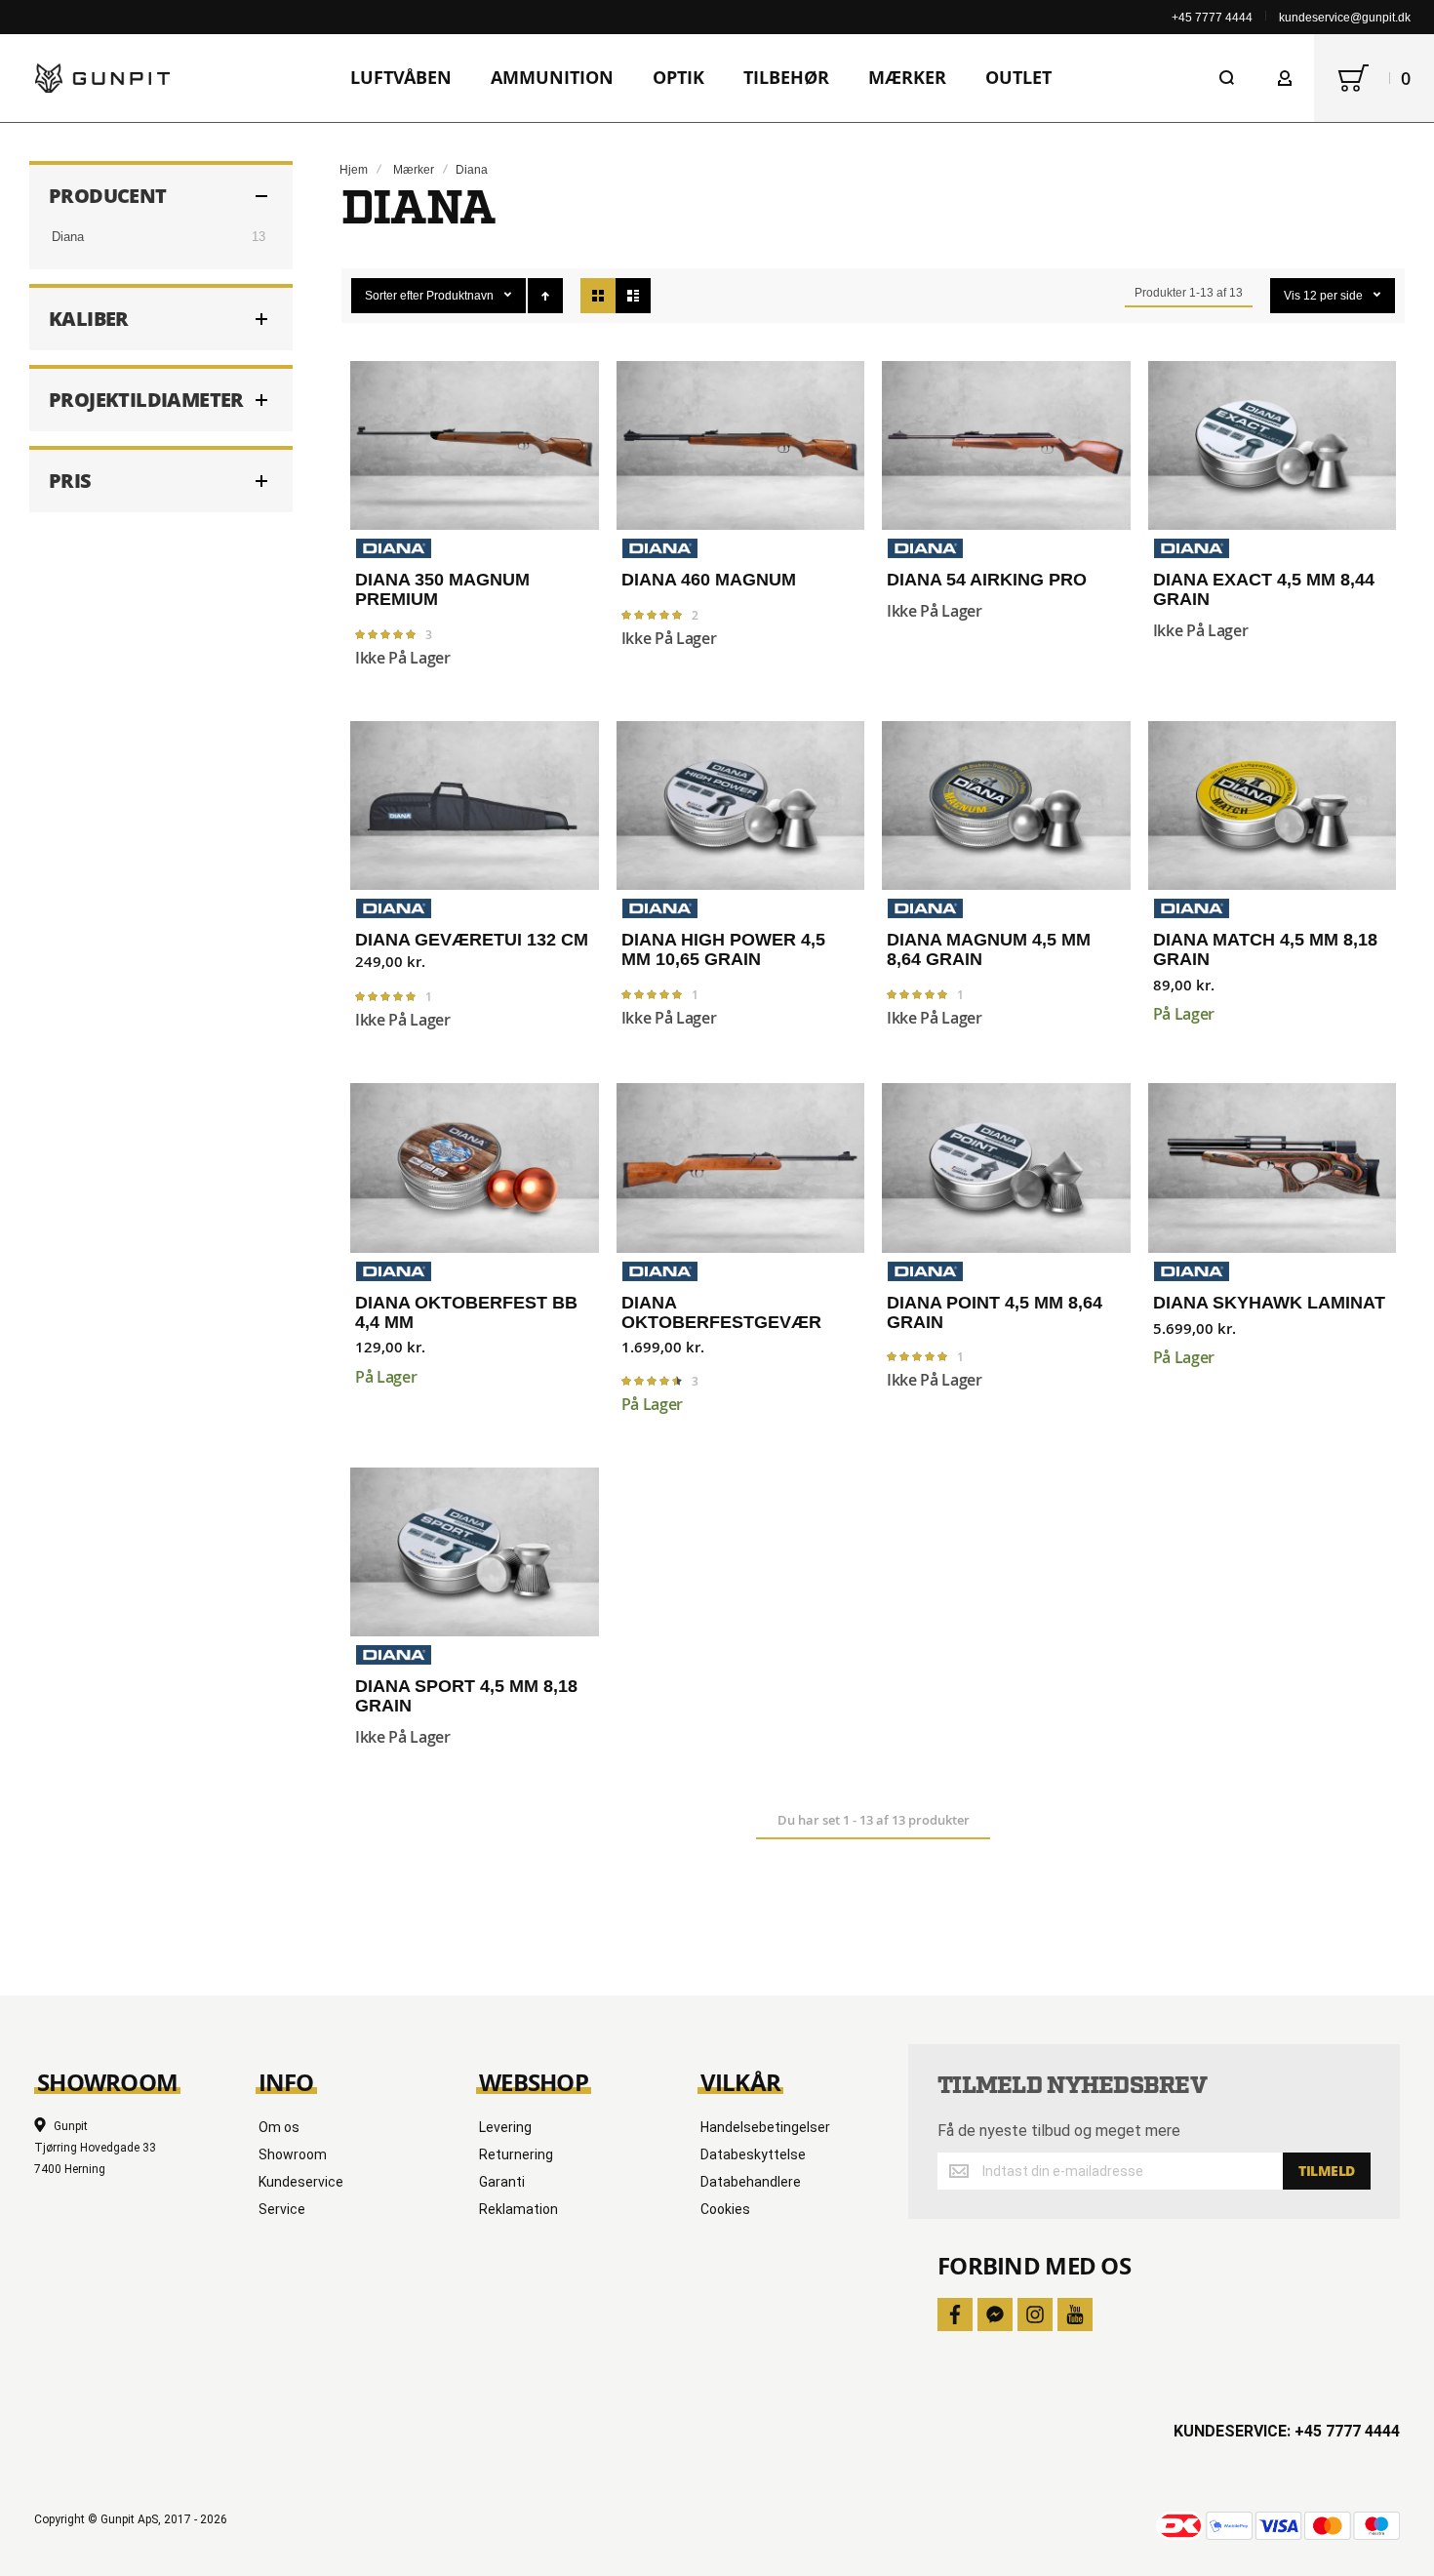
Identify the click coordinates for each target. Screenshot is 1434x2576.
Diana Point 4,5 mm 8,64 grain (1006, 1167)
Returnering (516, 2154)
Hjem (354, 170)
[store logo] (102, 78)
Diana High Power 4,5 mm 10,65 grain (741, 805)
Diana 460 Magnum (741, 445)
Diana (68, 237)
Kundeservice (301, 2182)
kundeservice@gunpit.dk (1345, 18)
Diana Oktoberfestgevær (741, 1167)
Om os (279, 2127)
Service (282, 2209)
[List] (633, 296)
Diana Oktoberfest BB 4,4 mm (475, 1167)
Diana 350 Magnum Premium (475, 445)
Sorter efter (394, 296)
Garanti (502, 2182)
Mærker (414, 170)
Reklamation (518, 2209)
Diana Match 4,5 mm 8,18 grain (1273, 805)
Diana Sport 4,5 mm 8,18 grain (475, 1552)
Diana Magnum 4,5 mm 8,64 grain (1006, 805)
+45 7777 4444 (1212, 18)
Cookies (725, 2209)
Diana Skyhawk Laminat (1273, 1167)
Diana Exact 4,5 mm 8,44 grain (1273, 445)
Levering (505, 2127)
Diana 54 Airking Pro (1006, 445)
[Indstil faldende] (545, 296)
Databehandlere (751, 2182)
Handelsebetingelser (765, 2127)
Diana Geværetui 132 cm (475, 805)
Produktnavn (461, 296)
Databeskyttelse (753, 2154)
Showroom (293, 2154)
